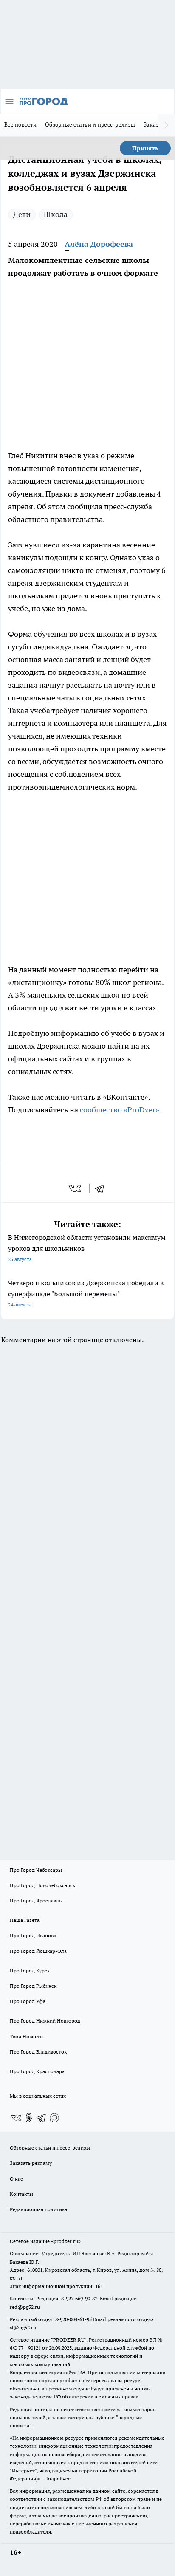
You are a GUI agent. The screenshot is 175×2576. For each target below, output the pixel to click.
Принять (145, 148)
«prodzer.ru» (66, 2241)
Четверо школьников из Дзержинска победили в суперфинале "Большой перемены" (86, 1293)
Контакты (21, 2194)
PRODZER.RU (69, 2340)
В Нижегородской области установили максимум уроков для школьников (87, 1248)
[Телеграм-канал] (42, 2118)
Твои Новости (26, 2036)
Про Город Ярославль (36, 1900)
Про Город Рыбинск (33, 1986)
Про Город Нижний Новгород (45, 2021)
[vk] (76, 1188)
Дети (22, 214)
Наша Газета (25, 1920)
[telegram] (102, 1188)
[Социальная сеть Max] (54, 2118)
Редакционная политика (38, 2209)
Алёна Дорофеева (99, 244)
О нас (16, 2179)
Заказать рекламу (31, 2163)
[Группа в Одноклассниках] (29, 2118)
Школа (56, 214)
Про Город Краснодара (37, 2071)
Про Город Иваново (33, 1935)
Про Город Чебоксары (36, 1870)
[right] (167, 125)
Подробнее (57, 2479)
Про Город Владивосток (38, 2052)
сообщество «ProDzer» (120, 1110)
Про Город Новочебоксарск (42, 1885)
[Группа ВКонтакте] (16, 2118)
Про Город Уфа (28, 2001)
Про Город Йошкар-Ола (38, 1951)
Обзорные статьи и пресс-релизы (90, 124)
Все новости (20, 124)
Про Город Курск (30, 1971)
